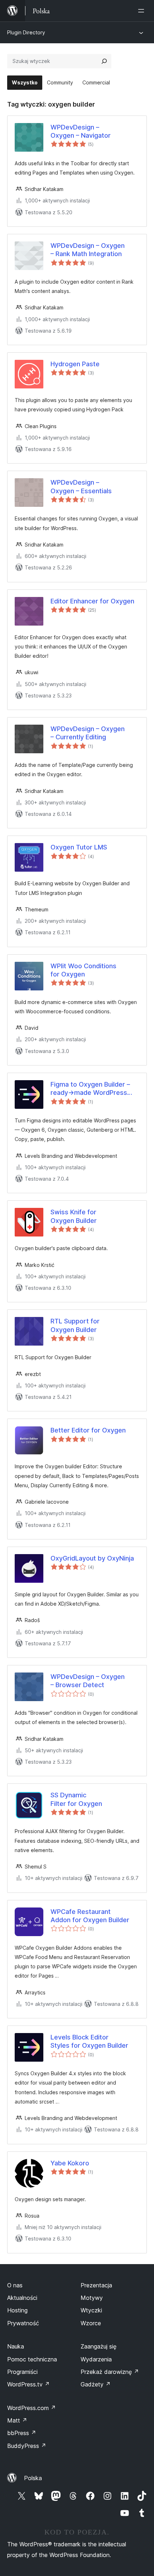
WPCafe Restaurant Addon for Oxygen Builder (90, 1916)
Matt (17, 2420)
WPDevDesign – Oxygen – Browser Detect (88, 1681)
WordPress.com (32, 2408)
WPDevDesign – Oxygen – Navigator (81, 131)
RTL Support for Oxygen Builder (75, 1325)
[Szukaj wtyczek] (104, 61)
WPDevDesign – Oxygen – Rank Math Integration (88, 250)
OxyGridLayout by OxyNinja (92, 1558)
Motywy (92, 2298)
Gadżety (96, 2384)
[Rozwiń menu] (143, 11)
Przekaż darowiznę (110, 2372)
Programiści (22, 2372)
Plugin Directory (26, 32)
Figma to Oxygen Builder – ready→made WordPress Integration (90, 1089)
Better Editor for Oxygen (88, 1430)
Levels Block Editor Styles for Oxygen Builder (89, 2041)
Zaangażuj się (98, 2346)
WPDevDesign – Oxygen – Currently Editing (88, 733)
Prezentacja (96, 2285)
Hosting (17, 2310)
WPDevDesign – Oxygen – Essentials (81, 486)
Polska (33, 2478)
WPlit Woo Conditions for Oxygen (83, 970)
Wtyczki (91, 2310)
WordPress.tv (28, 2384)
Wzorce (91, 2323)
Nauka (16, 2346)
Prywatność (23, 2323)
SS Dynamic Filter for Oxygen (76, 1799)
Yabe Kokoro (70, 2163)
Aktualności (22, 2298)
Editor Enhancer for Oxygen (92, 601)
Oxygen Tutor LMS (79, 847)
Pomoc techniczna (32, 2359)
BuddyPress (27, 2446)
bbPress (22, 2433)
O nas (15, 2285)
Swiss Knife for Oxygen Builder (74, 1216)
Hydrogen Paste (75, 364)
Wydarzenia (96, 2359)
